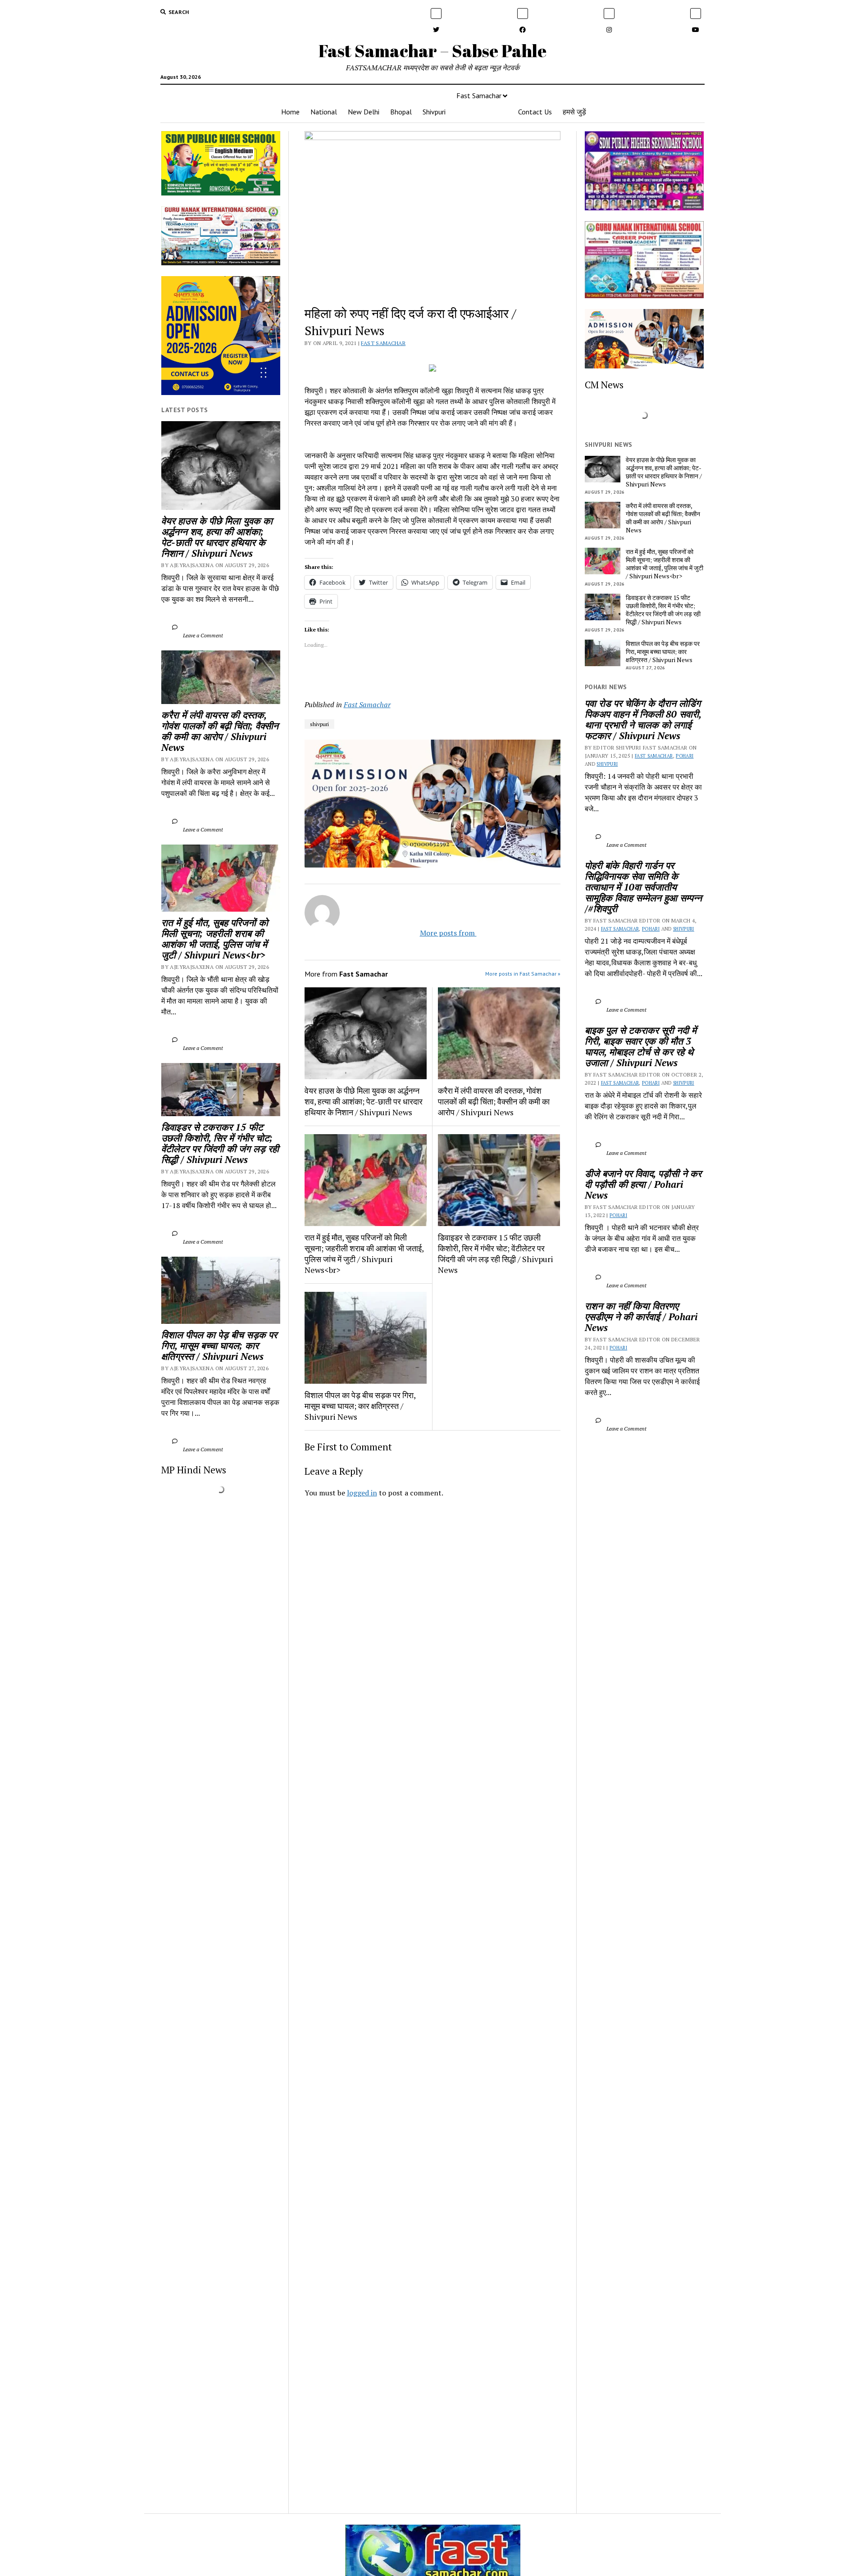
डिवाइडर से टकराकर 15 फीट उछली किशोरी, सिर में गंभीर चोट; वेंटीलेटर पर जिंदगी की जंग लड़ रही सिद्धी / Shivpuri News (221, 1143)
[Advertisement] (433, 1631)
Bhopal (401, 112)
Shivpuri (434, 112)
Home (290, 112)
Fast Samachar (479, 95)
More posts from (440, 933)
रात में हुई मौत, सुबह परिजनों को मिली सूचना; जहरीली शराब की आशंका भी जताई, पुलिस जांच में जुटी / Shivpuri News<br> (216, 939)
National (324, 112)
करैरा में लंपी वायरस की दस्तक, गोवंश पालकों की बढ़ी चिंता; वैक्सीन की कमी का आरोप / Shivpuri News (221, 731)
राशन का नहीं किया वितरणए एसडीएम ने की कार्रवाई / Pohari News (642, 1317)
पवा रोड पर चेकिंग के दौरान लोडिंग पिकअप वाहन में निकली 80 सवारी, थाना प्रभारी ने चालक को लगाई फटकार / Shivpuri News (644, 719)
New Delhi (364, 112)
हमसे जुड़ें (574, 112)
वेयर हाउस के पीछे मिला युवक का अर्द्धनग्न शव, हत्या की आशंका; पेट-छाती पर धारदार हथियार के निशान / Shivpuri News (218, 537)
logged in (362, 1493)
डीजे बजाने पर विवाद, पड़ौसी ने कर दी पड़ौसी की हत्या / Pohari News (644, 1184)
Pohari (685, 756)
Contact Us (535, 112)
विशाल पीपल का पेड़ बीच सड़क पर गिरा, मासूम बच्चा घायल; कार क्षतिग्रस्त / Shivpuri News (221, 1345)
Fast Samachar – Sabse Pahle (432, 51)
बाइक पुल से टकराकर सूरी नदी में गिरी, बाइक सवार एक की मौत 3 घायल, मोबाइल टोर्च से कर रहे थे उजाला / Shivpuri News (642, 1046)
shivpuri (319, 724)
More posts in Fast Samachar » (523, 974)
